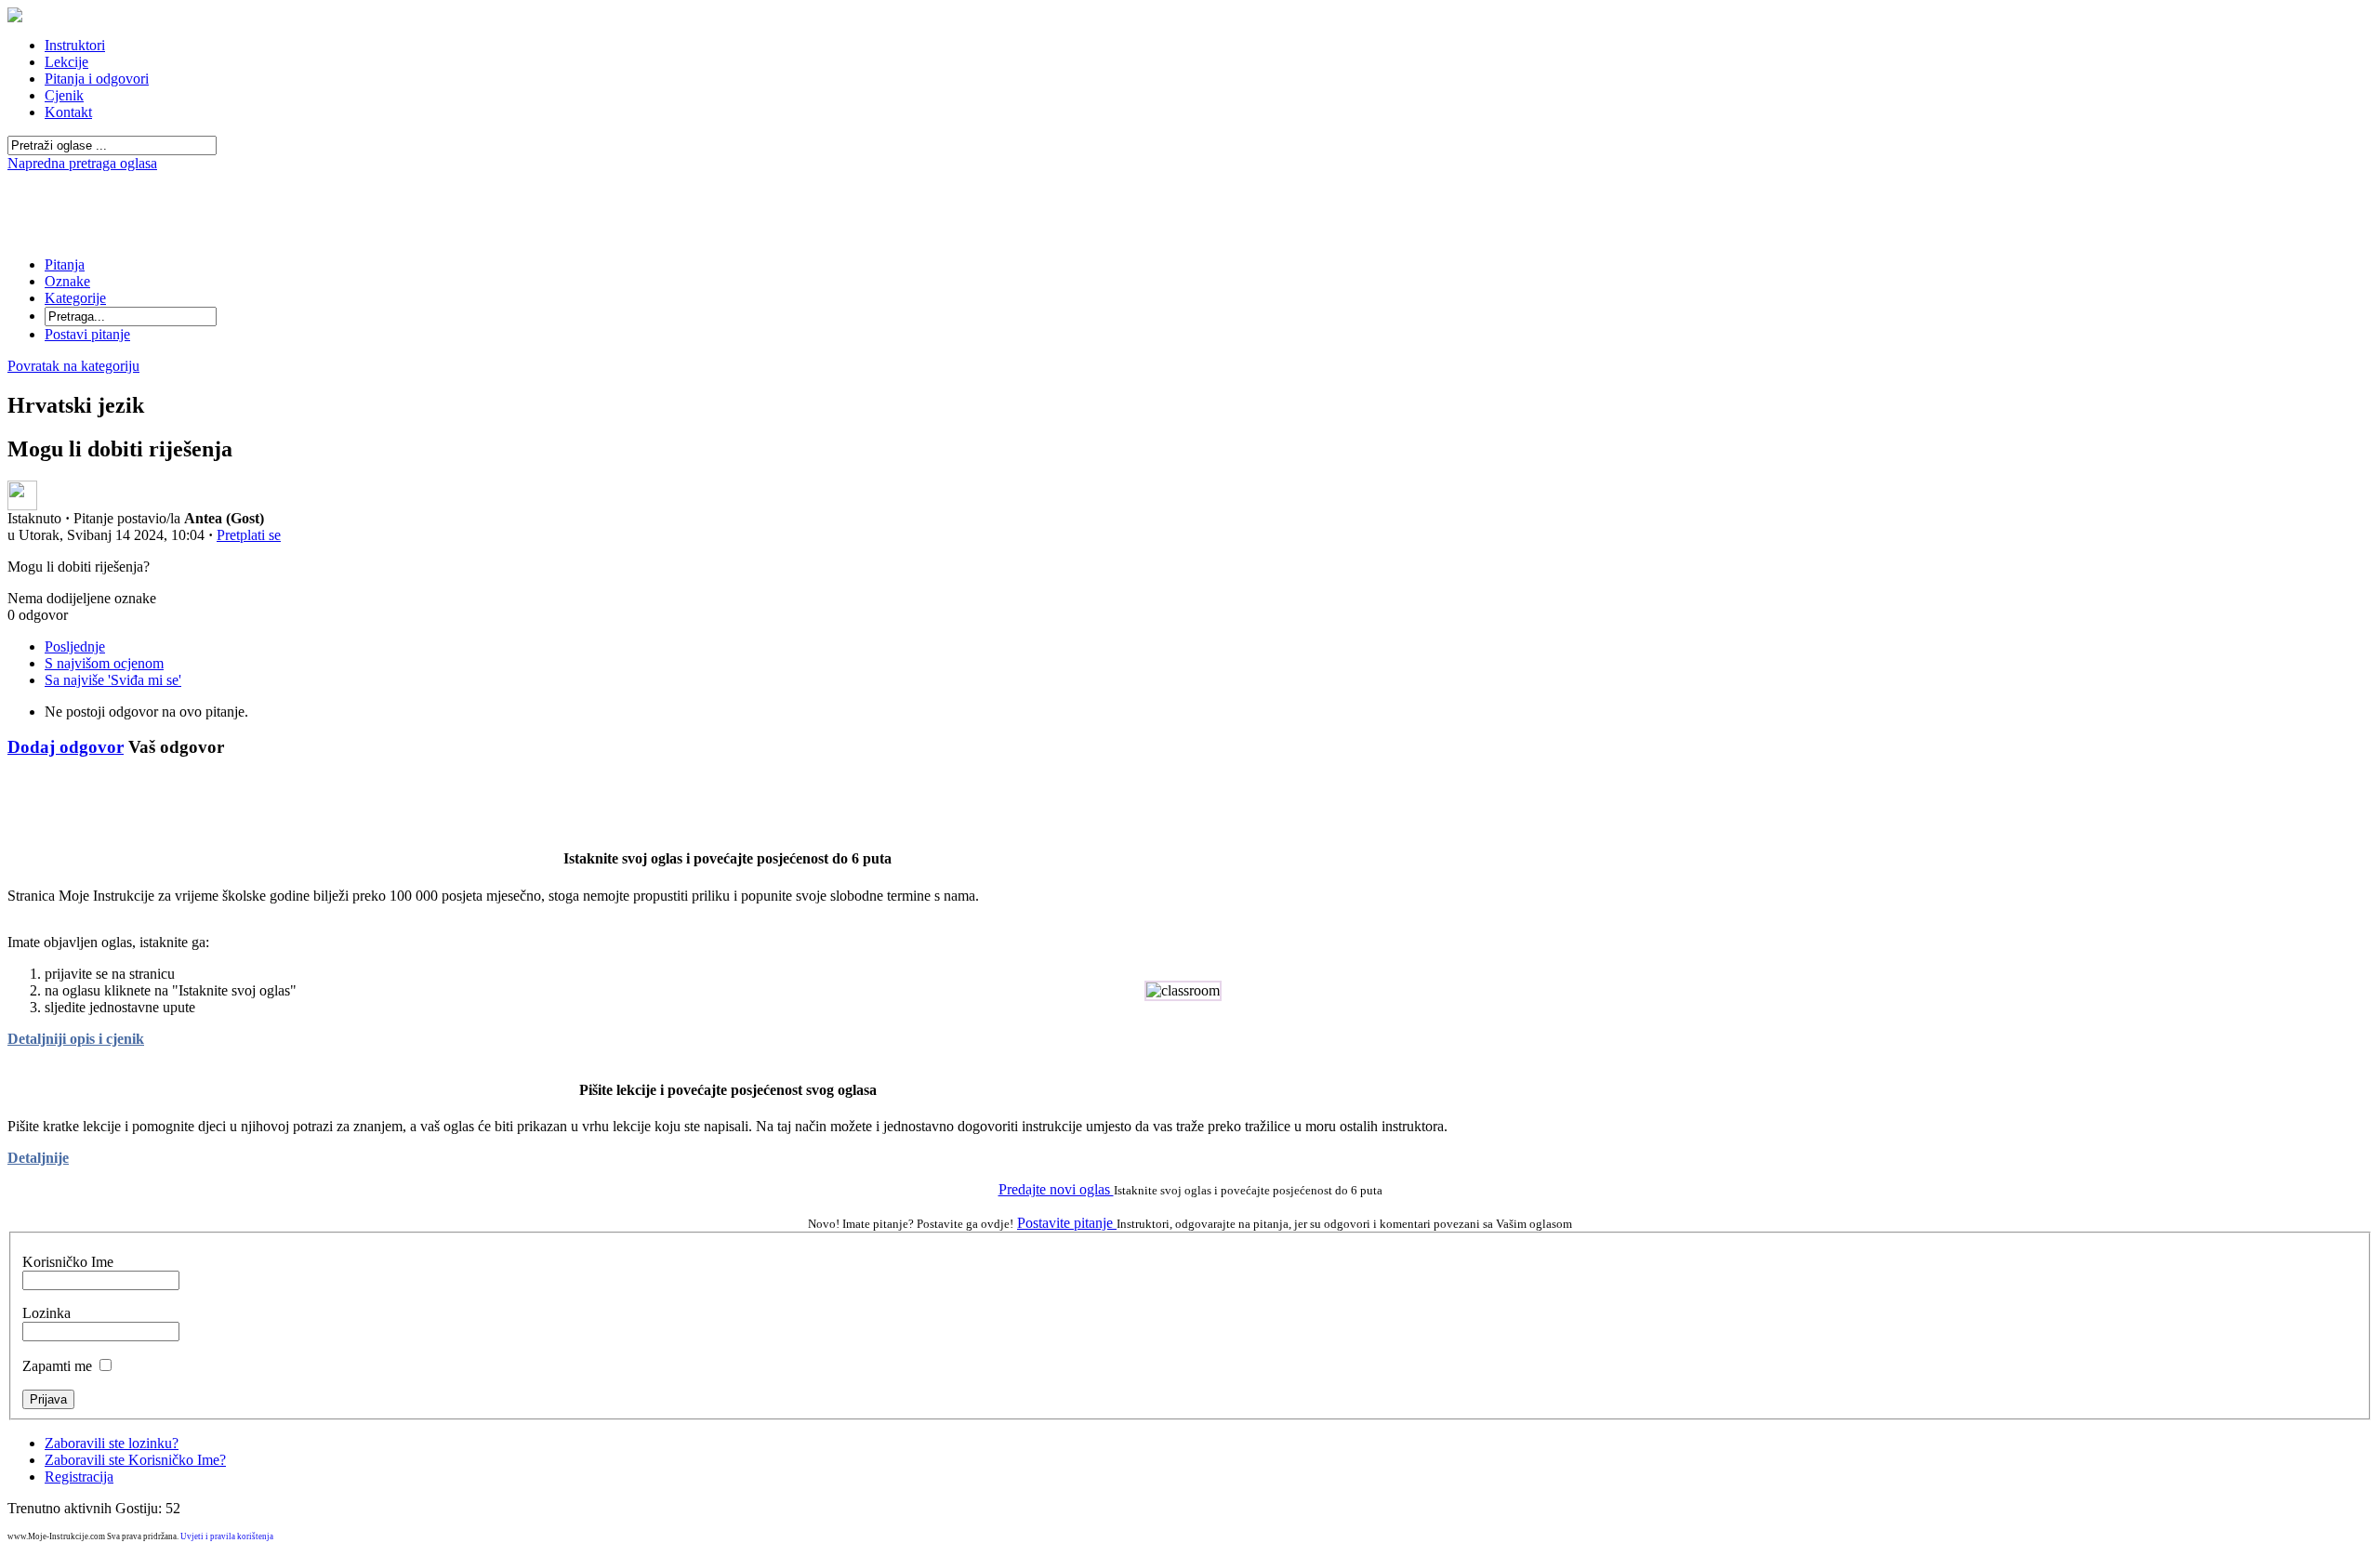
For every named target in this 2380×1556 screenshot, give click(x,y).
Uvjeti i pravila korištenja (227, 1536)
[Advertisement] (1190, 179)
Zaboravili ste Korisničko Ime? (135, 1460)
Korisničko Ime (68, 1262)
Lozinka (46, 1313)
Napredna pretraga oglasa (82, 163)
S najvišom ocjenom (104, 663)
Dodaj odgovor (66, 747)
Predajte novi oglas (1056, 1189)
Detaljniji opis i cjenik (76, 1039)
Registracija (79, 1477)
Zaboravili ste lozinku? (112, 1443)
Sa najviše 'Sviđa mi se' (113, 680)
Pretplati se (249, 535)
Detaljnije (38, 1158)
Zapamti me (57, 1366)
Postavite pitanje (1067, 1223)
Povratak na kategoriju (73, 366)
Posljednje (75, 646)
